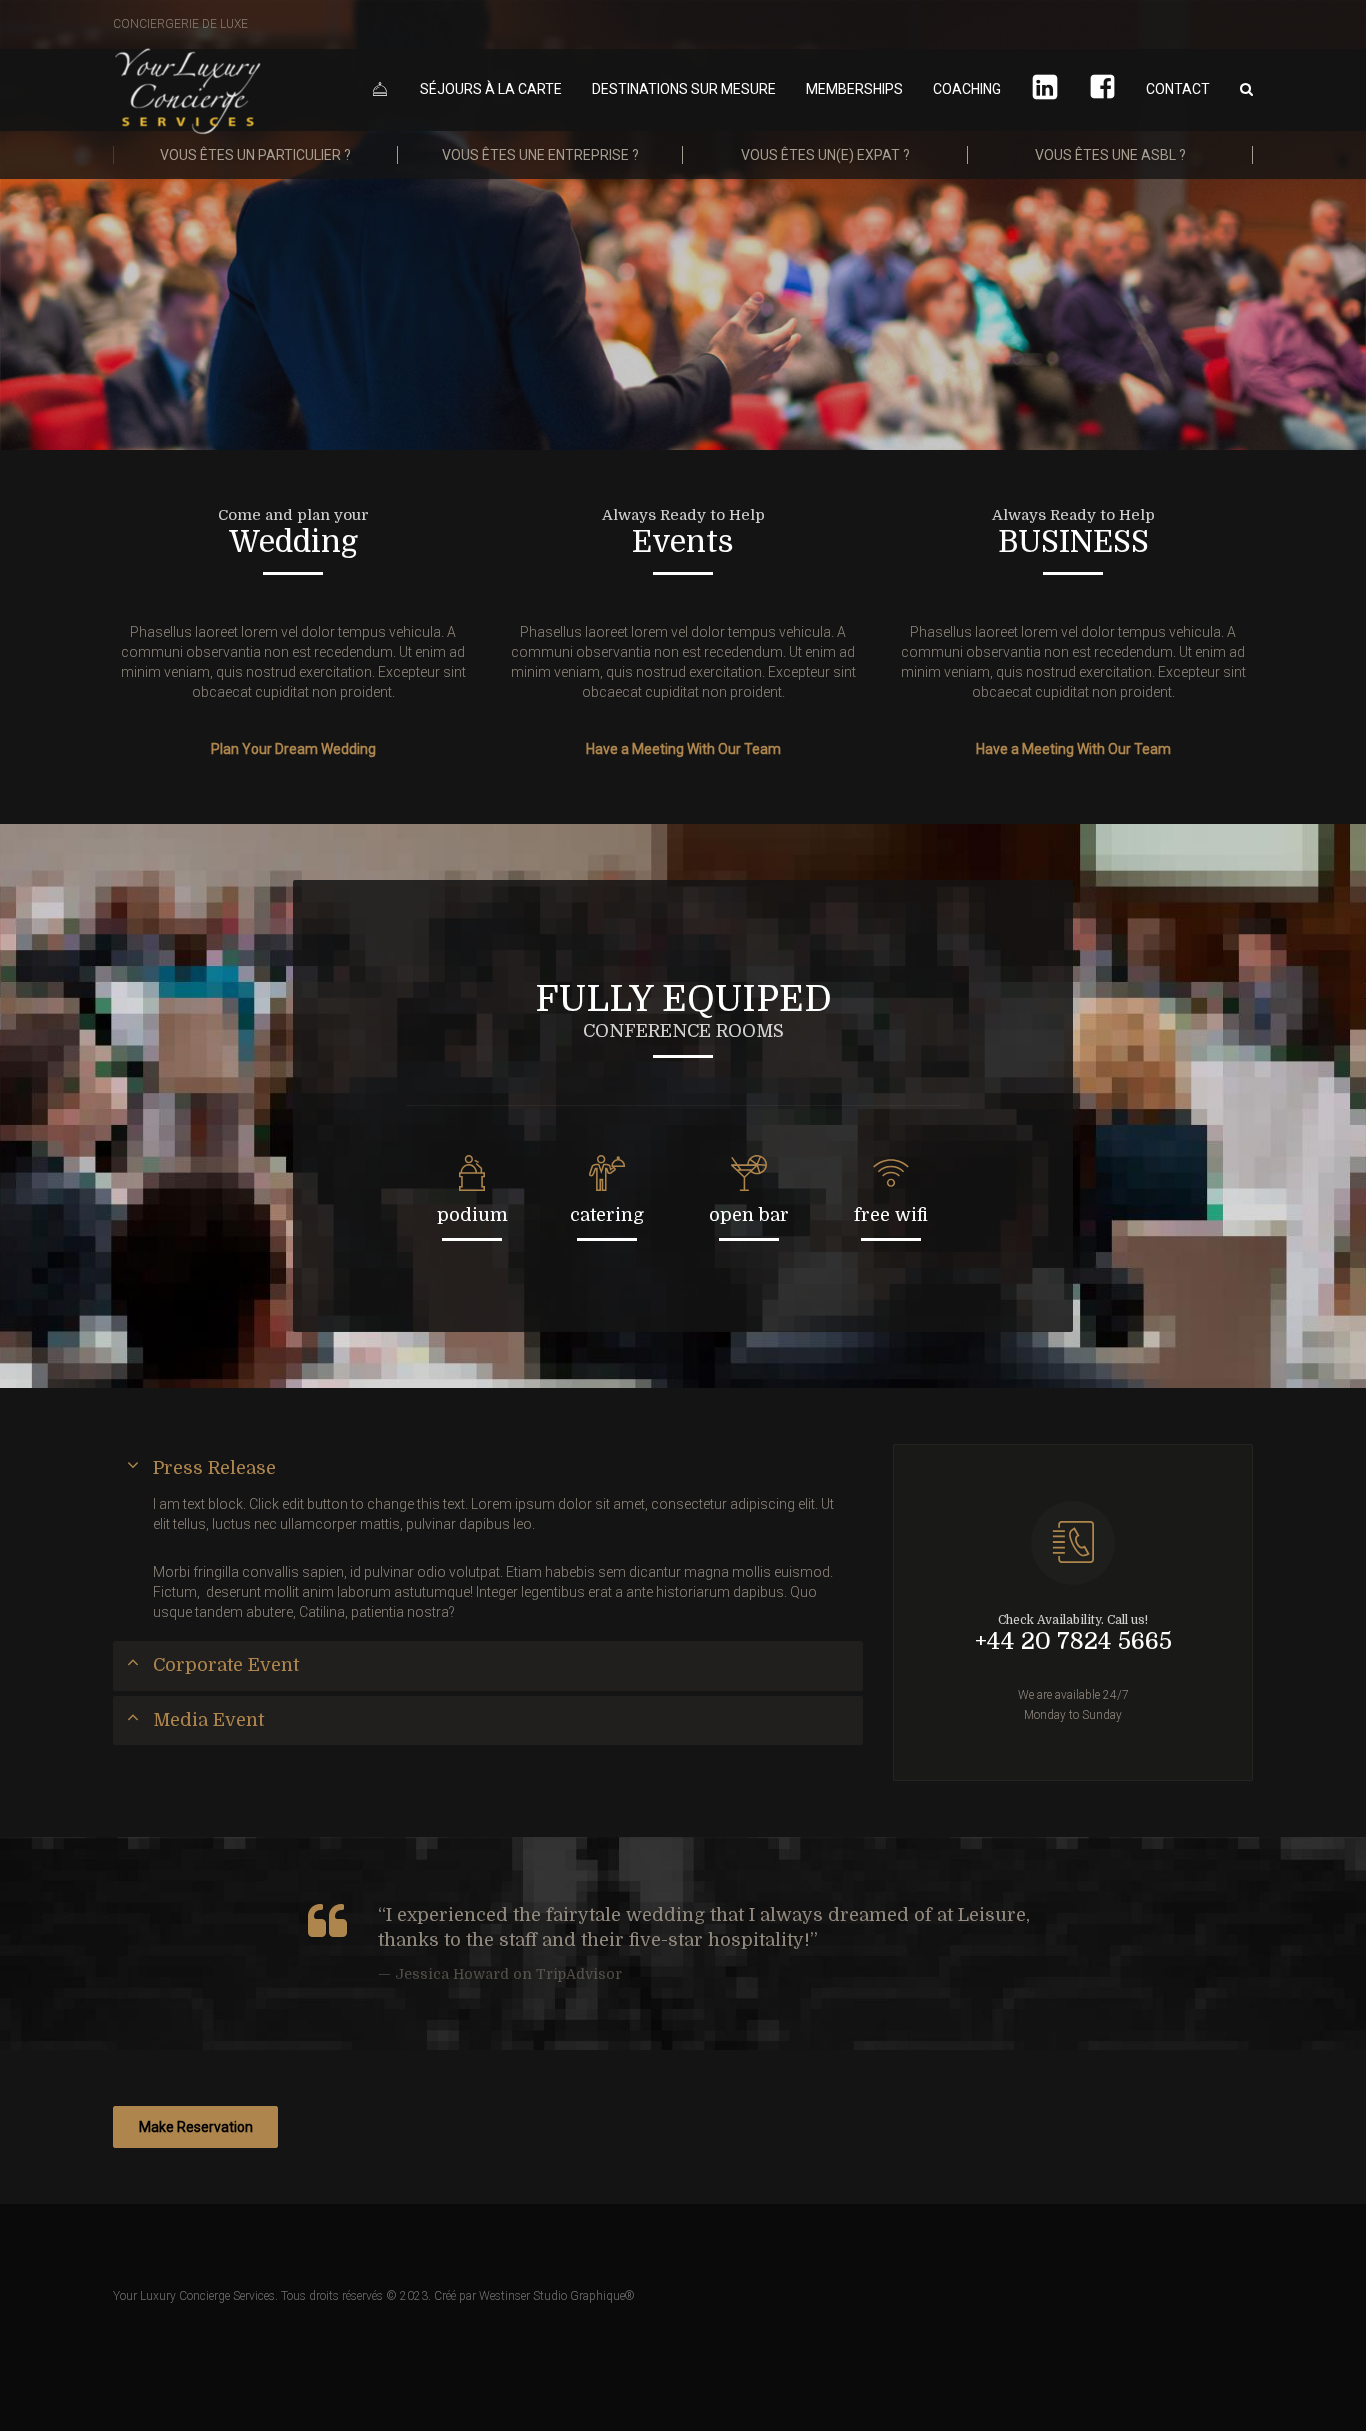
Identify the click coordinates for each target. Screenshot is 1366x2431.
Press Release (214, 1468)
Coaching (967, 89)
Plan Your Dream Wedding (293, 749)
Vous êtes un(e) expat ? (825, 155)
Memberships (854, 89)
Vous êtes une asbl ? (1110, 155)
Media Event (208, 1720)
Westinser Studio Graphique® (557, 2296)
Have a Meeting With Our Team (683, 749)
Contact (1178, 89)
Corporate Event (226, 1665)
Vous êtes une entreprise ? (540, 155)
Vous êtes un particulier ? (255, 155)
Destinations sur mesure (684, 89)
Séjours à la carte (491, 89)
